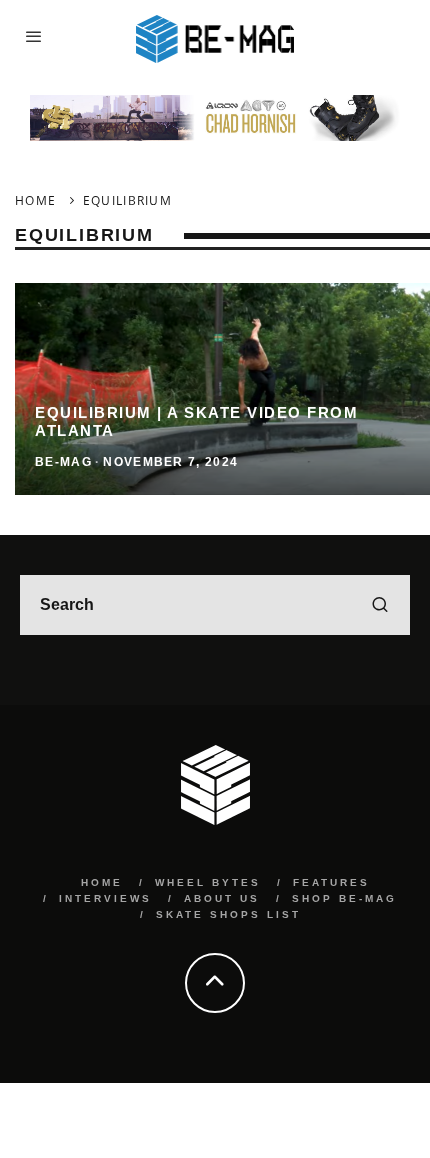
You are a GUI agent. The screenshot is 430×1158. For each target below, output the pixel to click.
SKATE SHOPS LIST (228, 914)
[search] (380, 605)
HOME (102, 882)
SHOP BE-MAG (344, 898)
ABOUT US (222, 898)
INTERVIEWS (105, 898)
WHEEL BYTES (208, 882)
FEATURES (331, 882)
